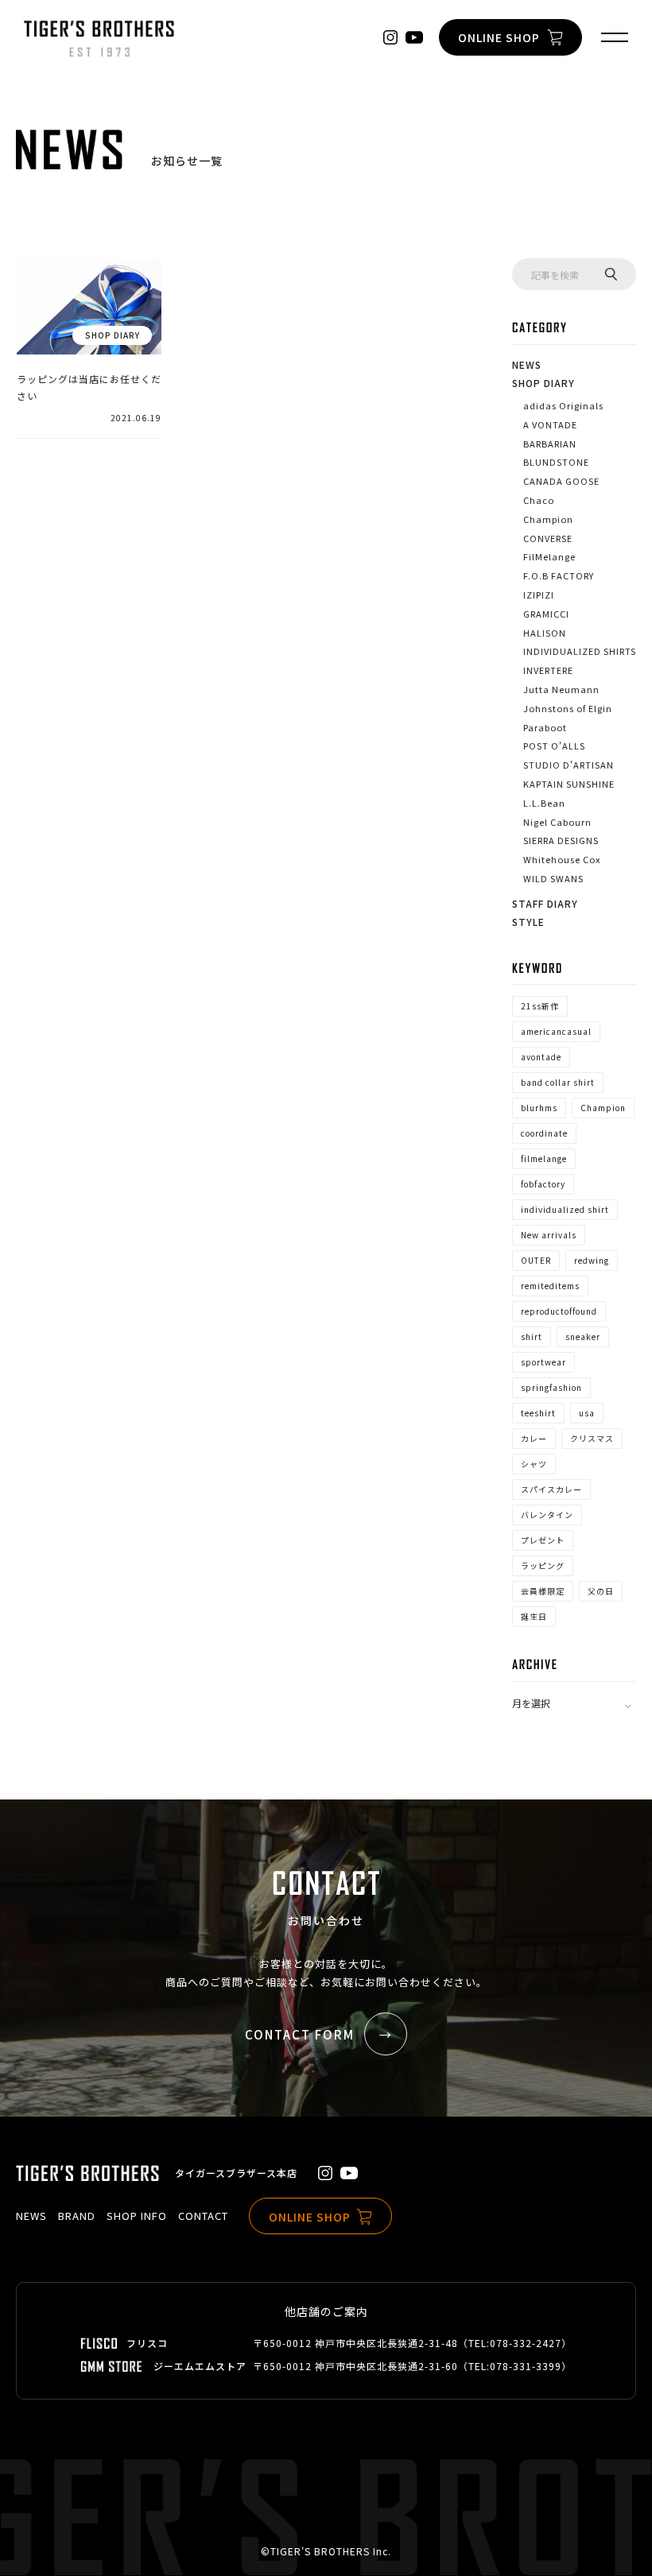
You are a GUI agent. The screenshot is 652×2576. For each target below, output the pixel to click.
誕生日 (534, 1616)
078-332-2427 (526, 2343)
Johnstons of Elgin (568, 708)
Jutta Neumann (561, 689)
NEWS (527, 364)
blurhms (539, 1108)
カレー (534, 1438)
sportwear (543, 1362)
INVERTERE (548, 670)
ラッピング (543, 1565)
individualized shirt (565, 1209)
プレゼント (543, 1540)
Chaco (539, 500)
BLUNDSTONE (556, 462)
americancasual (556, 1031)
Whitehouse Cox (562, 859)
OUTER (536, 1260)
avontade (541, 1057)
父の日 (601, 1591)
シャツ (534, 1464)
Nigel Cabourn (557, 822)
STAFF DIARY (545, 903)
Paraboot (545, 727)
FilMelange (549, 556)
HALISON (545, 633)
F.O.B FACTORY (559, 575)
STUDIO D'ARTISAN (569, 765)
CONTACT (203, 2216)
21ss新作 (540, 1006)
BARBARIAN (550, 444)
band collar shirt (558, 1082)
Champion (548, 519)
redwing (592, 1260)
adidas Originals (563, 405)
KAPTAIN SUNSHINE (569, 784)
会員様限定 (543, 1591)
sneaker (583, 1336)
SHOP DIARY (543, 383)
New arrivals (549, 1235)
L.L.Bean (544, 803)
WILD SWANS (553, 878)
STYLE (528, 922)
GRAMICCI (546, 614)
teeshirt (538, 1413)
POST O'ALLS (554, 746)
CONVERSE (548, 538)
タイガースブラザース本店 (236, 2173)
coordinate (544, 1133)
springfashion (551, 1387)
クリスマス (592, 1438)
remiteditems (550, 1286)
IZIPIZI (539, 595)
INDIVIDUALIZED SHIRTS (580, 651)
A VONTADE (550, 424)
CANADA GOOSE (561, 481)
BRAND (77, 2216)
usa (587, 1413)
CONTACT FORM (300, 2034)
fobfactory (543, 1184)
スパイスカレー (551, 1489)
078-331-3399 (526, 2366)
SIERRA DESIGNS (561, 840)
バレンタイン (547, 1515)
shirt (532, 1336)
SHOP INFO (137, 2216)
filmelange (544, 1158)
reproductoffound (559, 1311)
